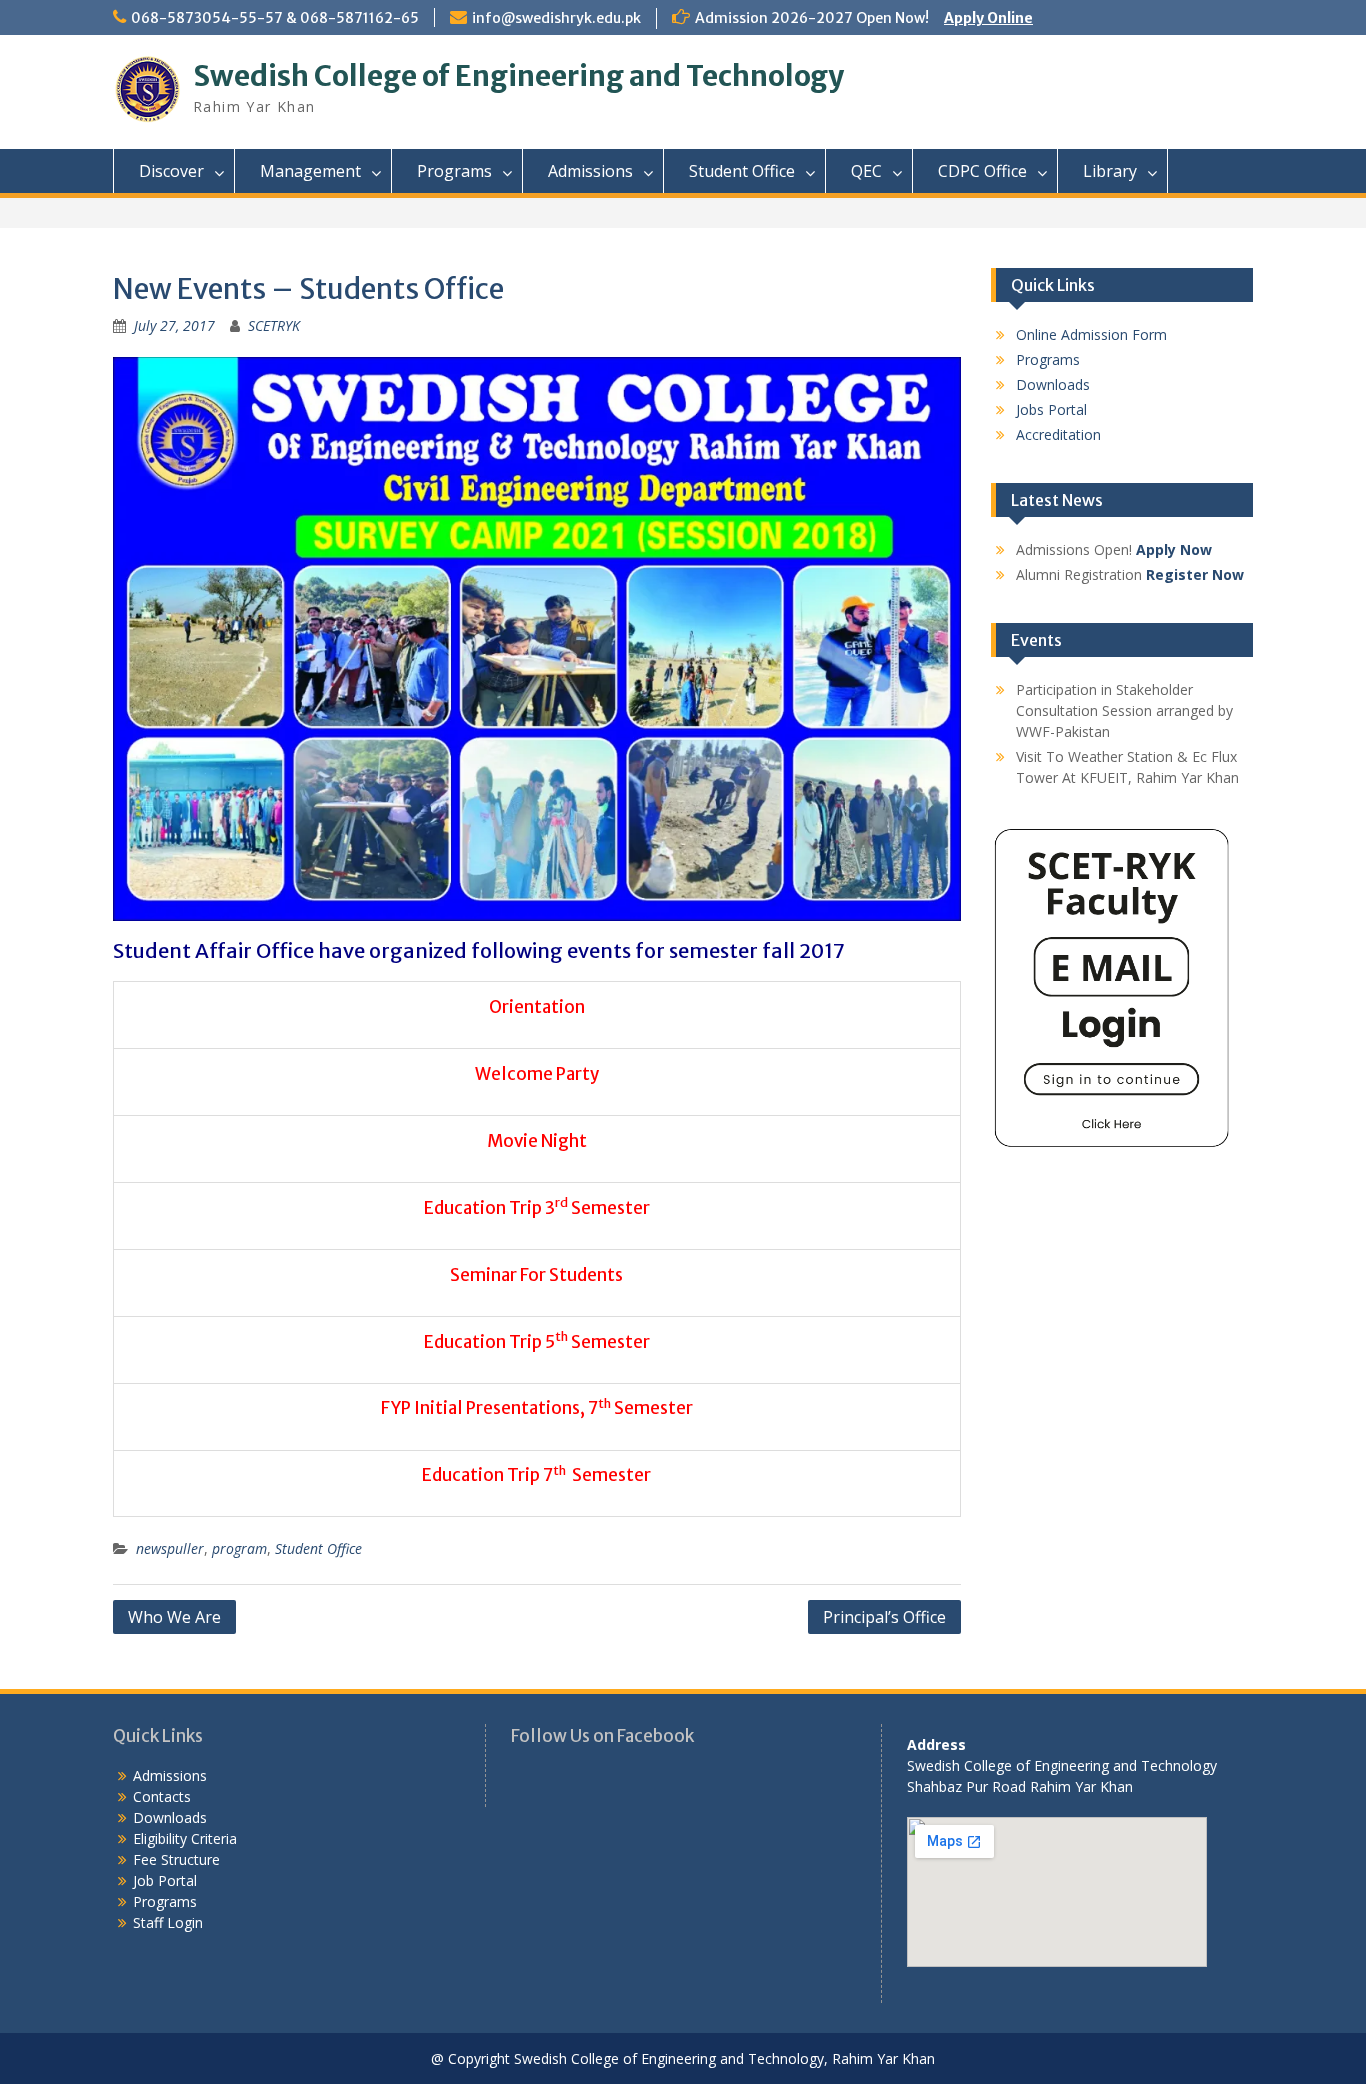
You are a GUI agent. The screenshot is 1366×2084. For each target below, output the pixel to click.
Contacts (162, 1796)
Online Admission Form (1091, 334)
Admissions (590, 171)
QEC (866, 171)
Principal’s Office (884, 1617)
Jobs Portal (1051, 409)
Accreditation (1058, 434)
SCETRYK (274, 325)
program (239, 1548)
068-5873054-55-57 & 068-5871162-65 (275, 18)
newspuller (170, 1548)
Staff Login (168, 1922)
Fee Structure (176, 1859)
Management (310, 171)
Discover (171, 171)
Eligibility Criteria (185, 1838)
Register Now (1195, 574)
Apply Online (988, 18)
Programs (454, 171)
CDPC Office (982, 171)
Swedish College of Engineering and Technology (518, 76)
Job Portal (165, 1880)
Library (1110, 171)
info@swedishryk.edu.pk (556, 18)
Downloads (1053, 384)
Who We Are (174, 1617)
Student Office (742, 171)
